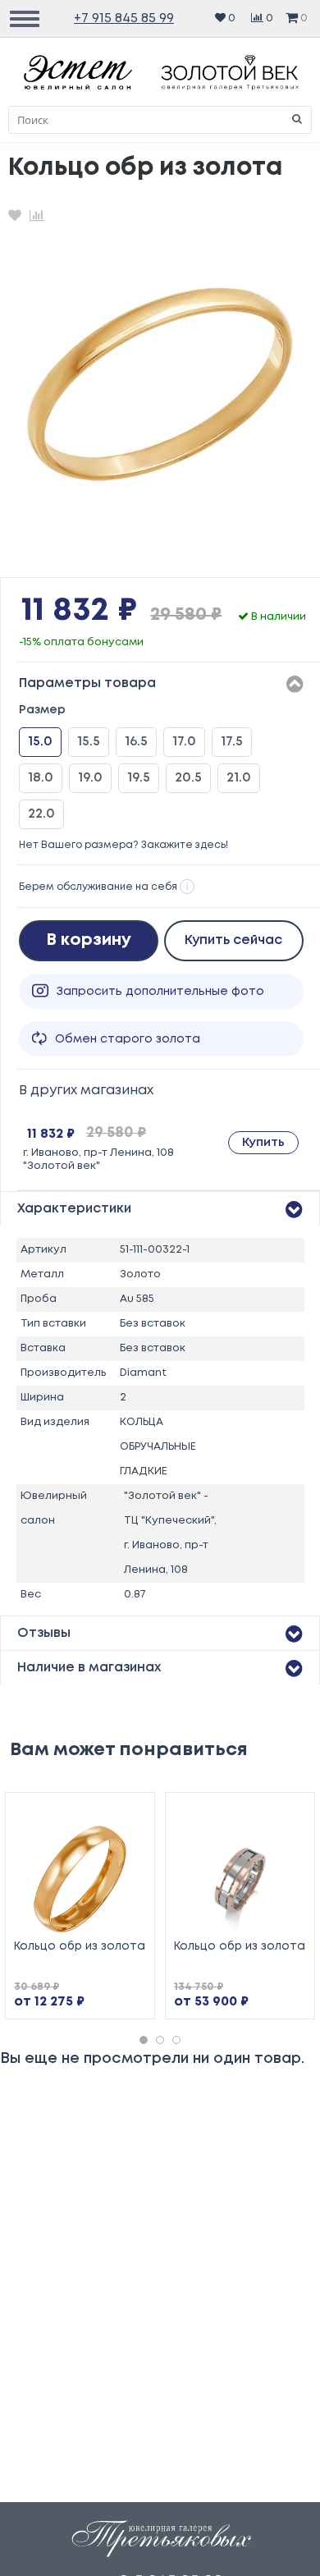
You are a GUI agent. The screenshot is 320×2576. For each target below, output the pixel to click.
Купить (263, 1143)
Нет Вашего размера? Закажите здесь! (123, 845)
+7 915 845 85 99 (124, 18)
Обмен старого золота (128, 1039)
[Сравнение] (37, 215)
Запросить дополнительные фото (160, 992)
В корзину (89, 940)
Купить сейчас (233, 940)
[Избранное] (15, 215)
